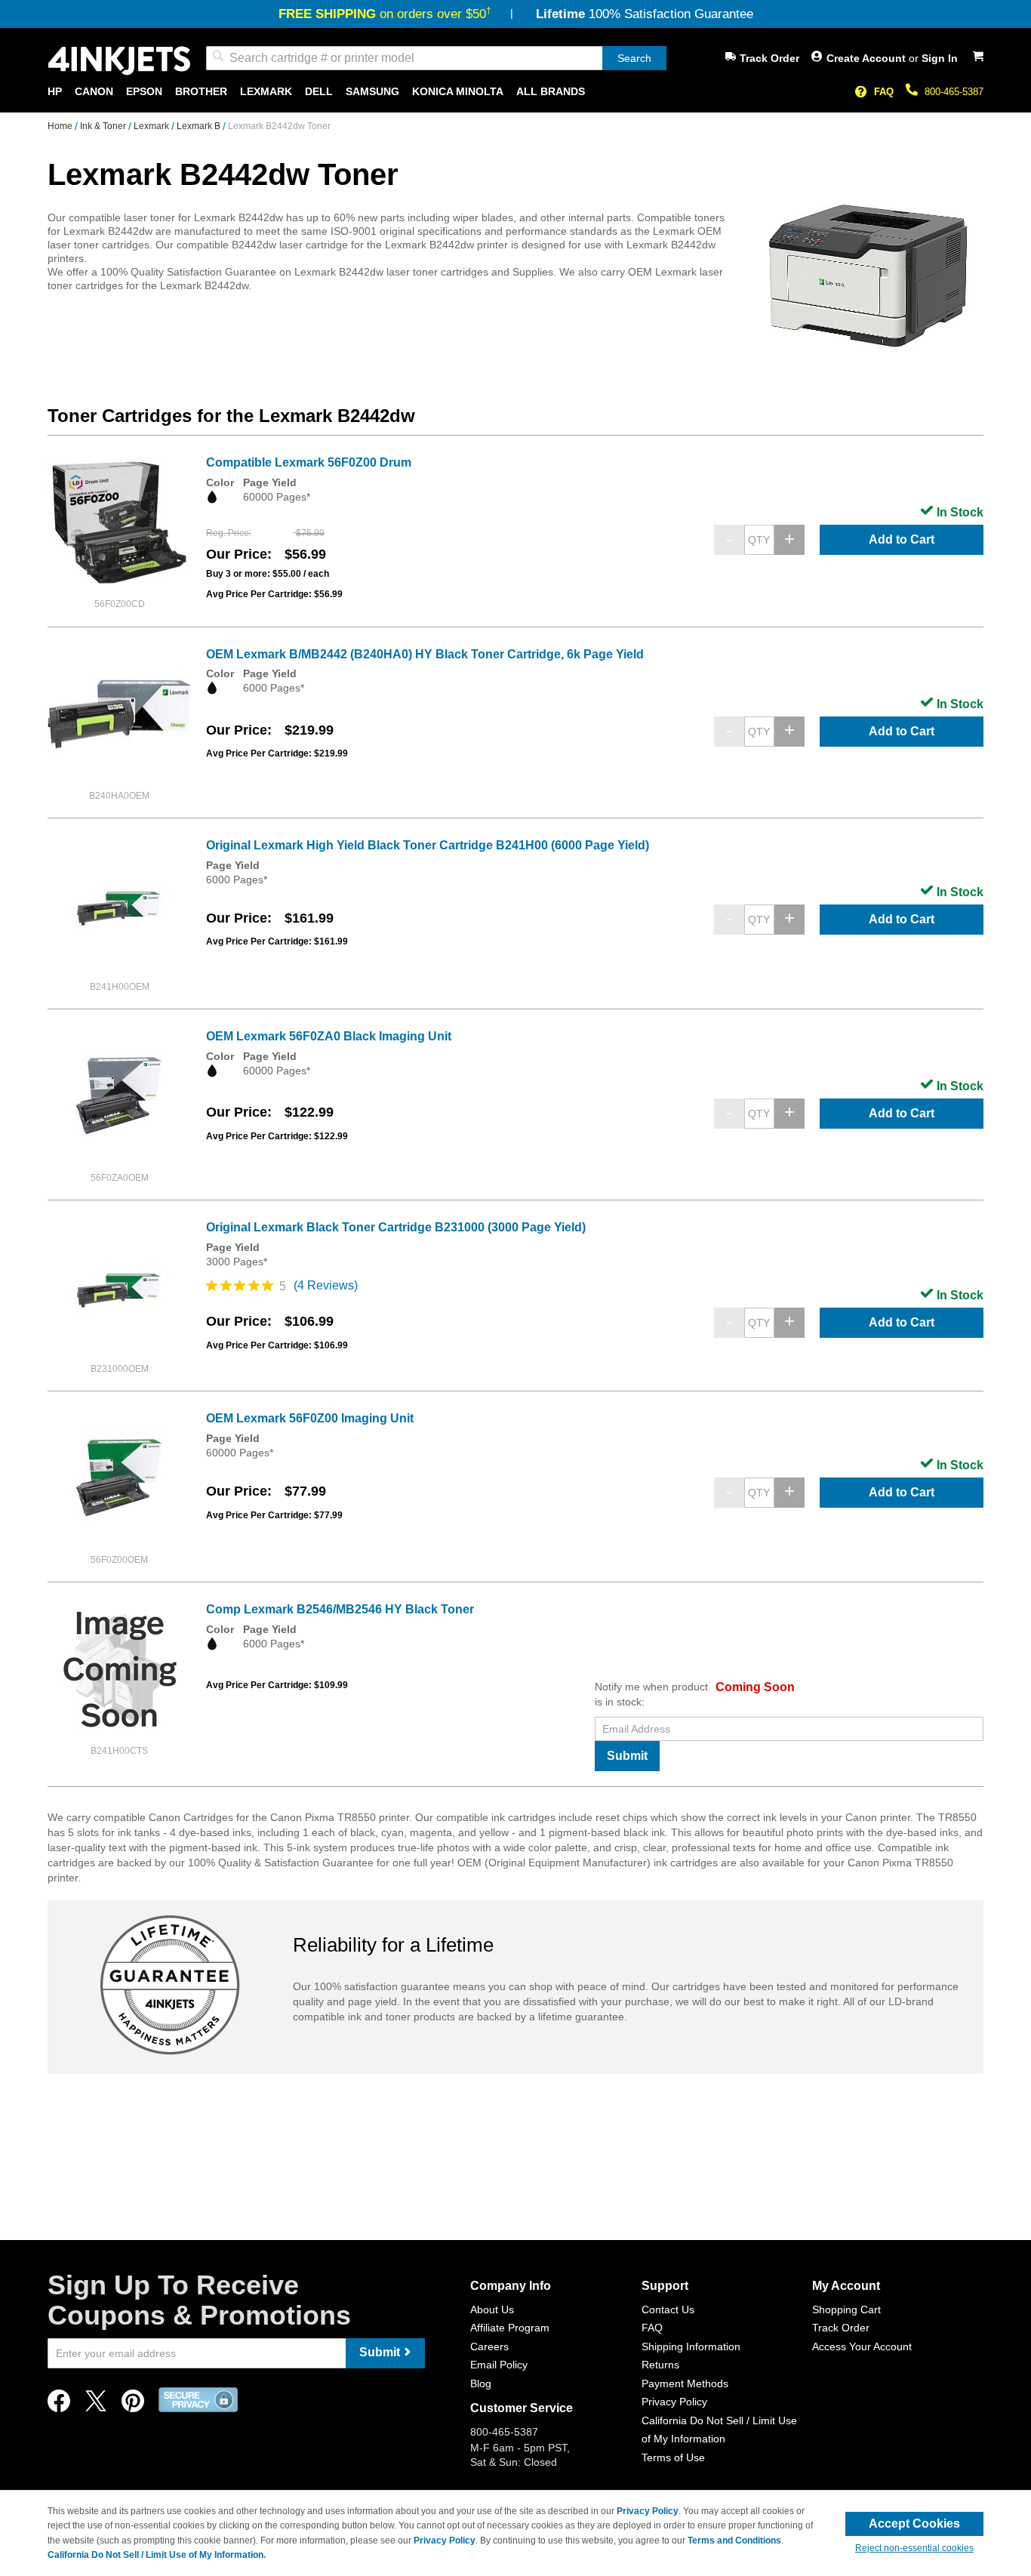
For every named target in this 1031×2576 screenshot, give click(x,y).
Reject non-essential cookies (914, 2548)
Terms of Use (673, 2457)
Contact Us (668, 2309)
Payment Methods (685, 2383)
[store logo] (119, 61)
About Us (492, 2309)
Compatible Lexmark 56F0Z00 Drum (309, 462)
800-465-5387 (954, 92)
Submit (627, 1756)
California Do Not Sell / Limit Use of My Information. (157, 2555)
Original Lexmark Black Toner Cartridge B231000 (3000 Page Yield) (396, 1227)
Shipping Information (691, 2346)
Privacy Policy (674, 2402)
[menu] (515, 92)
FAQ (884, 92)
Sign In (940, 58)
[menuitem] (55, 92)
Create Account (868, 58)
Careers (489, 2346)
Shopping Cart (846, 2309)
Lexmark (152, 126)
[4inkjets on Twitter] (96, 2405)
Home (61, 126)
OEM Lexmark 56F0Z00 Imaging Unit (310, 1418)
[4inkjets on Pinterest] (133, 2405)
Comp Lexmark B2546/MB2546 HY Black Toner (340, 1609)
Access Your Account (862, 2346)
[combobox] (436, 58)
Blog (481, 2383)
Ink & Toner (104, 126)
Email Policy (499, 2365)
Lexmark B (200, 126)
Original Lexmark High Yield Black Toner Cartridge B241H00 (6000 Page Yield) (428, 845)
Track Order (769, 58)
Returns (660, 2365)
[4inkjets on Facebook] (59, 2405)
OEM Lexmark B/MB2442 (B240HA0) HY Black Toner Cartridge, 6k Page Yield (425, 654)
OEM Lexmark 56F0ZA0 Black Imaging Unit (329, 1036)
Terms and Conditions (734, 2541)
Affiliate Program (510, 2328)
